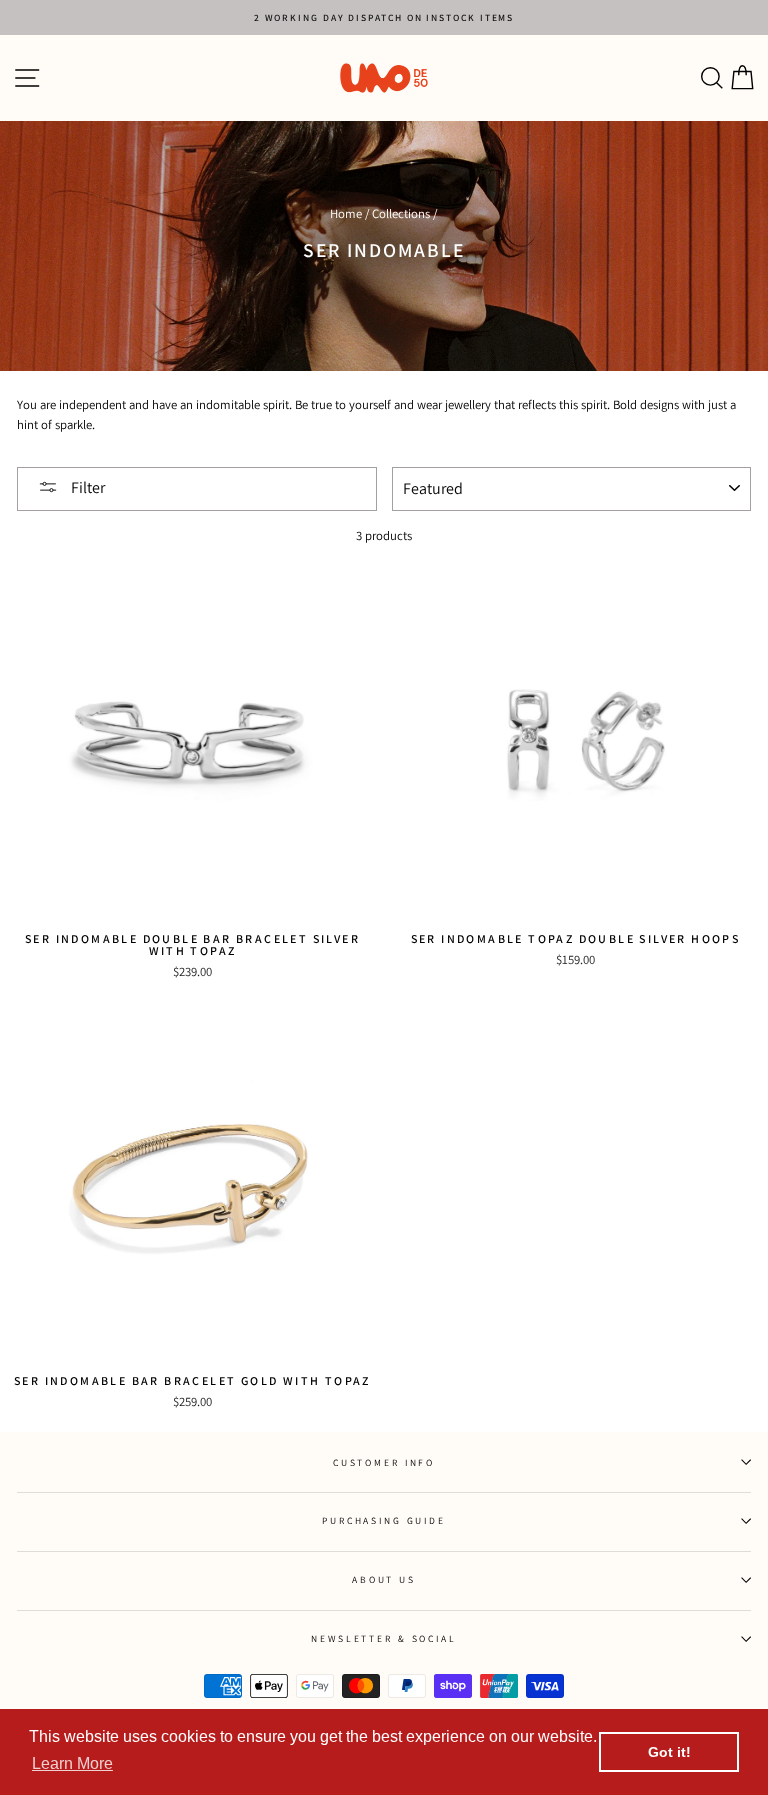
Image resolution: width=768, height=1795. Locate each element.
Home (346, 213)
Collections (401, 213)
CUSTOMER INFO (384, 1462)
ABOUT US (384, 1579)
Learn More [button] (72, 1763)
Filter (86, 487)
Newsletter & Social (384, 1638)
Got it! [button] (669, 1752)
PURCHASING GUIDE (384, 1520)
